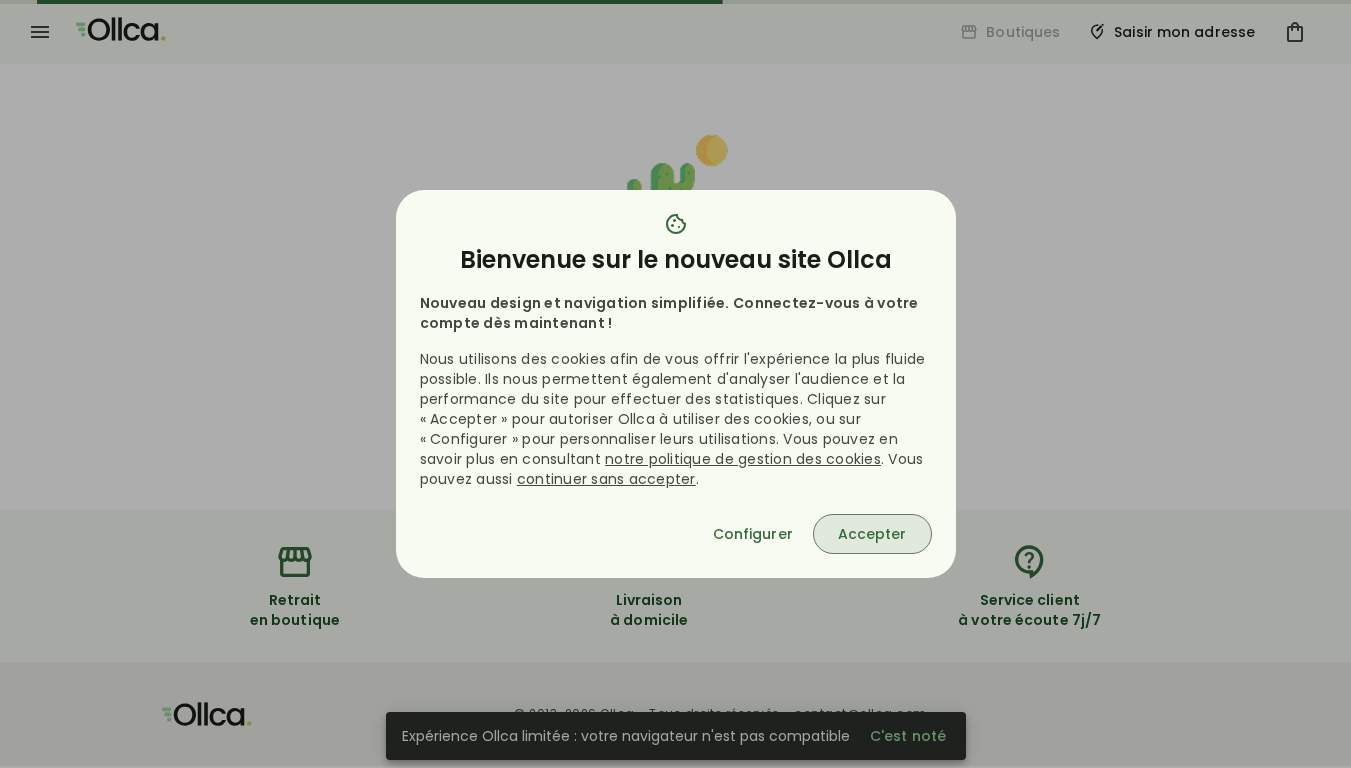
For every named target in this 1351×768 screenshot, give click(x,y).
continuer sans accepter (606, 479)
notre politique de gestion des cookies (743, 459)
